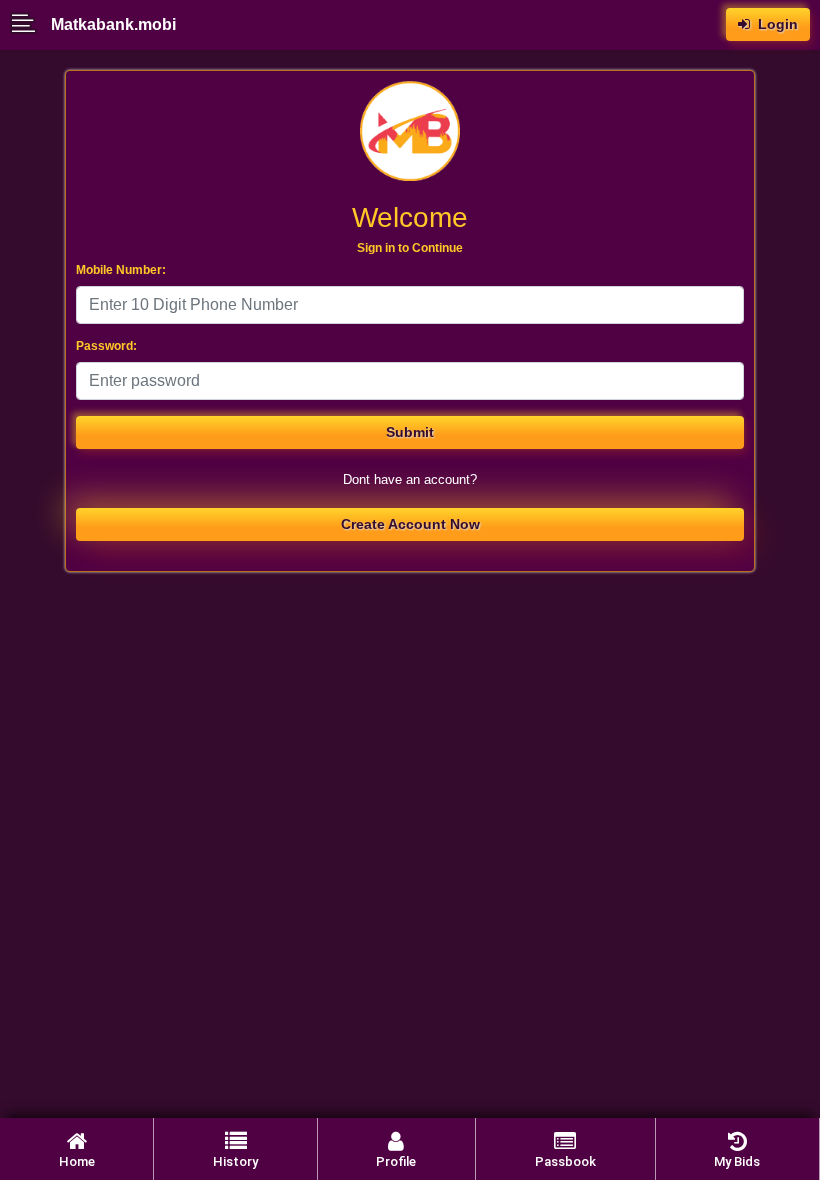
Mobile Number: (121, 270)
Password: (106, 346)
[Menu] (30, 25)
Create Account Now (410, 524)
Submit (410, 432)
